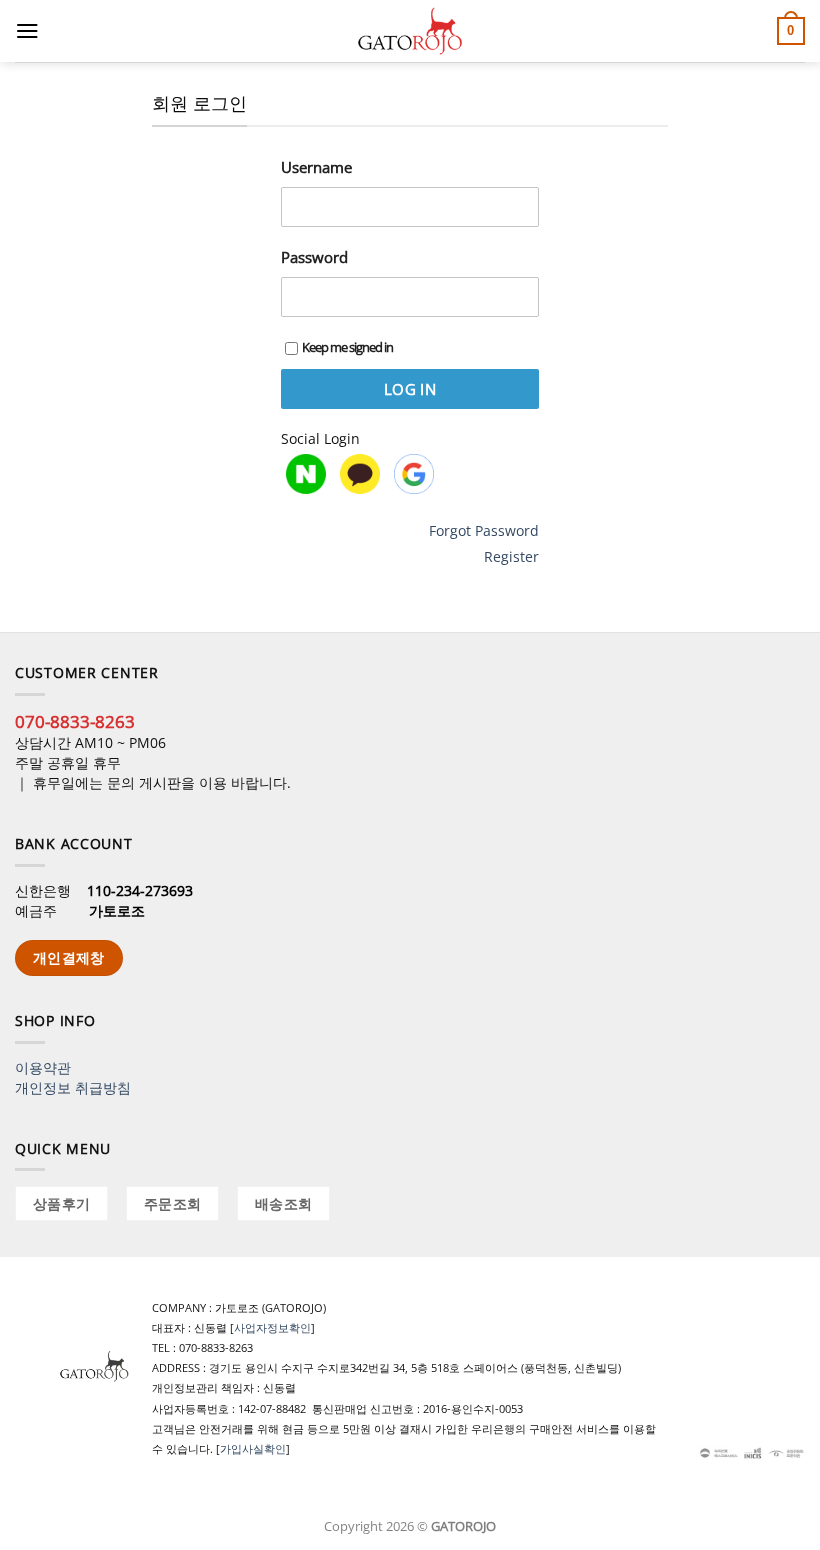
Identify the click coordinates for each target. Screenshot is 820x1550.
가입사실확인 (253, 1448)
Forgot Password (484, 530)
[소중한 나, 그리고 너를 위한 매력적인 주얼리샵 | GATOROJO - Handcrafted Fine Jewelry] (410, 31)
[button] (27, 31)
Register (511, 556)
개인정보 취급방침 (73, 1087)
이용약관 (43, 1067)
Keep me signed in (347, 347)
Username (316, 167)
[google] (414, 474)
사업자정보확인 (272, 1327)
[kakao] (360, 474)
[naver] (306, 474)
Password (314, 257)
